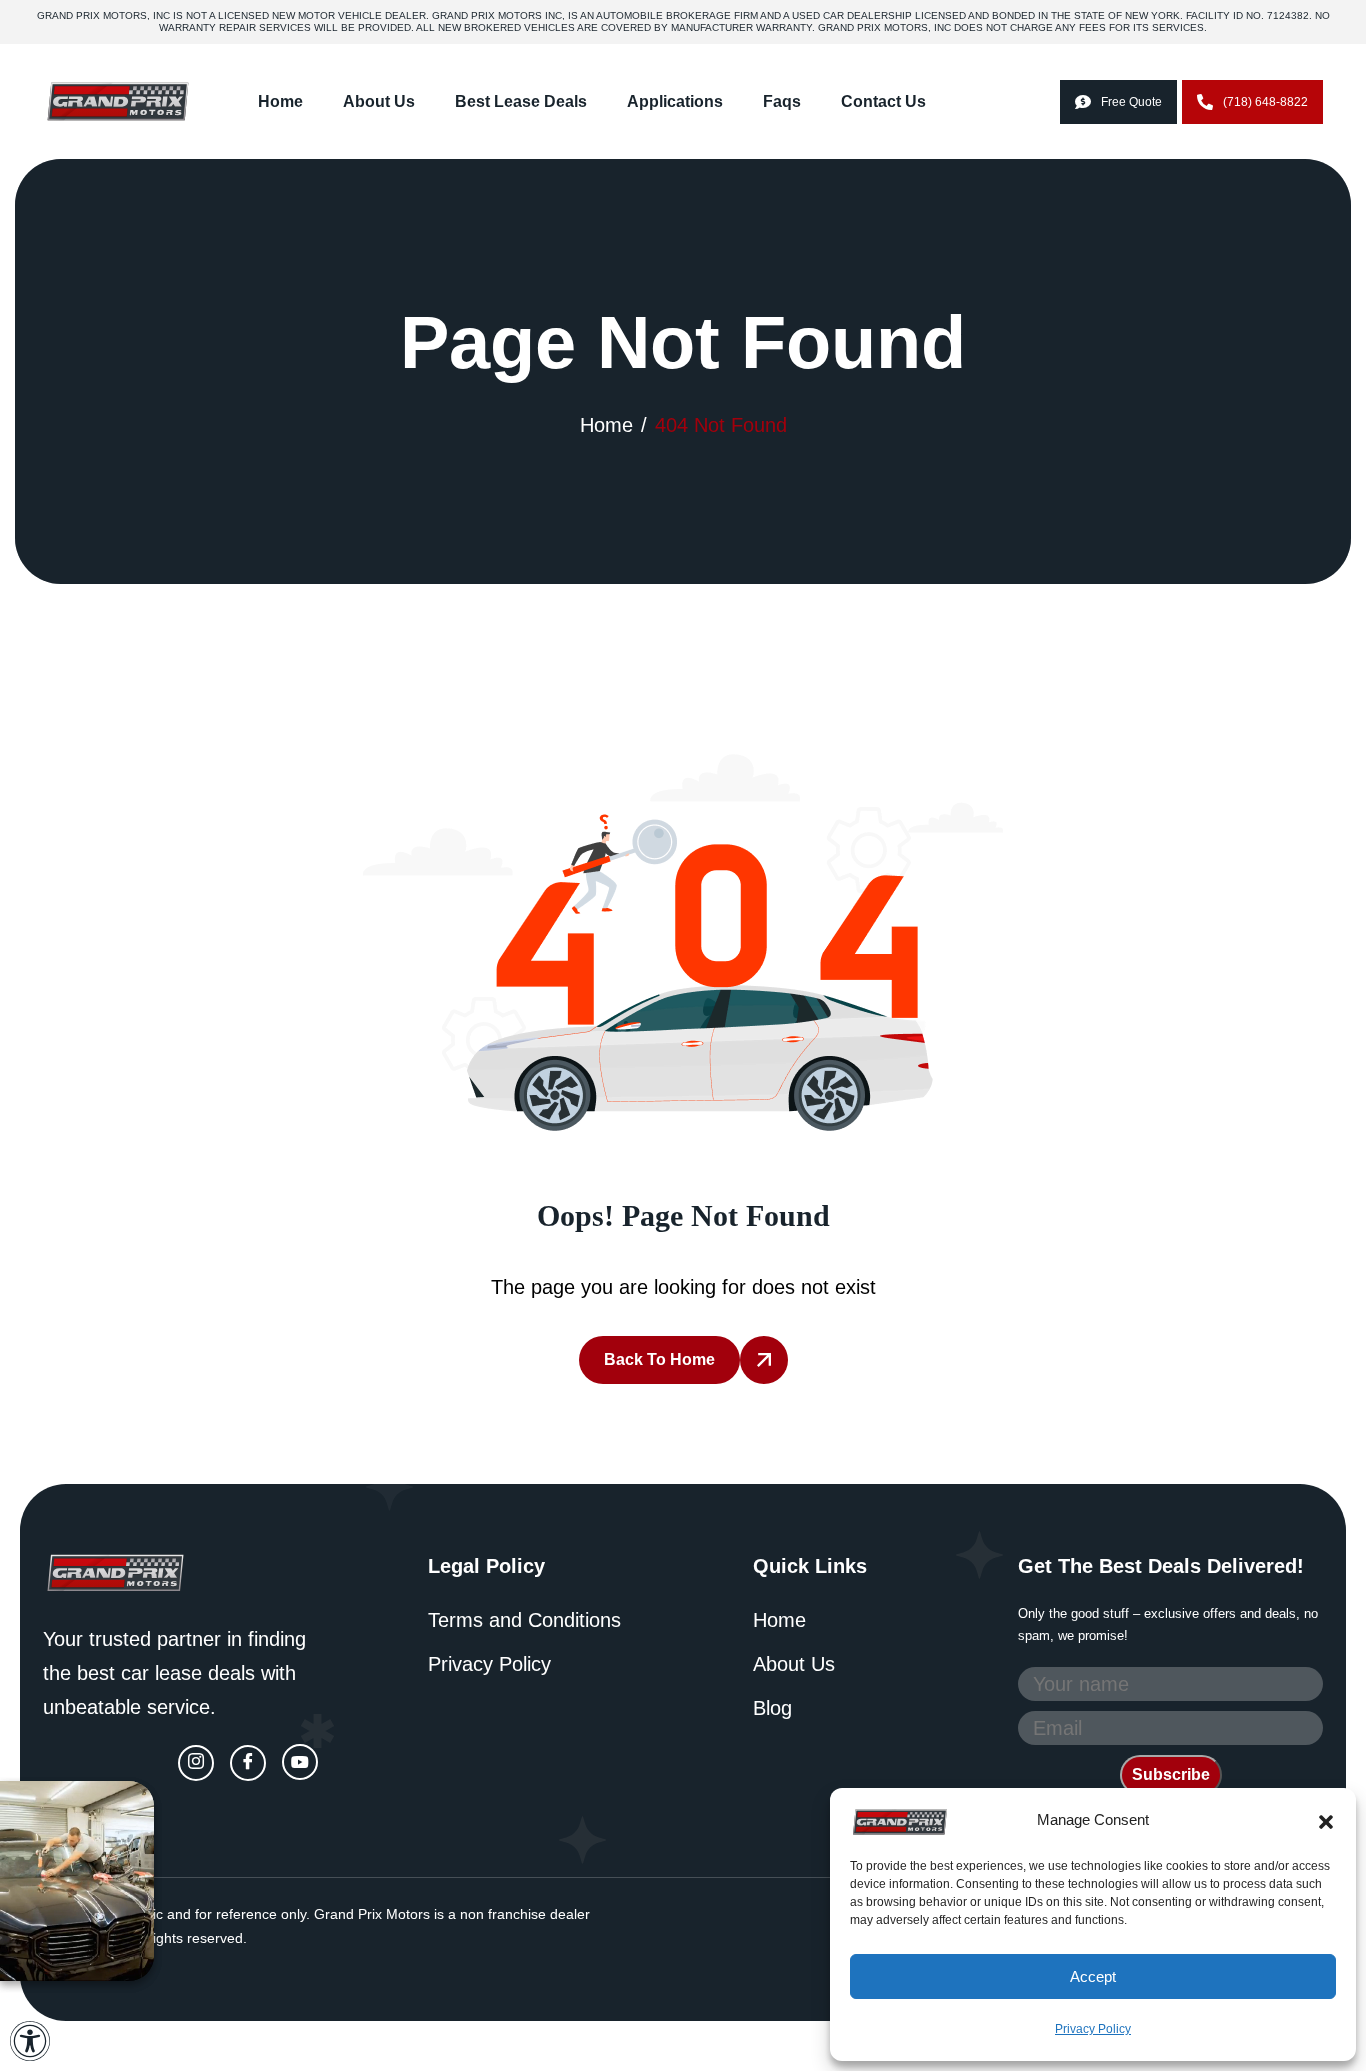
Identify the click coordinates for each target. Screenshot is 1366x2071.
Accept (1093, 1976)
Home (280, 101)
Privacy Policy (1093, 2029)
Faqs (782, 101)
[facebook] (248, 1763)
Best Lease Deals (521, 101)
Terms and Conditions (524, 1620)
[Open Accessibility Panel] (30, 2041)
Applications (675, 101)
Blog (772, 1708)
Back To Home (659, 1359)
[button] (1326, 1820)
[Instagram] (196, 1763)
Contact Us (883, 101)
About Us (379, 101)
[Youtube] (300, 1762)
